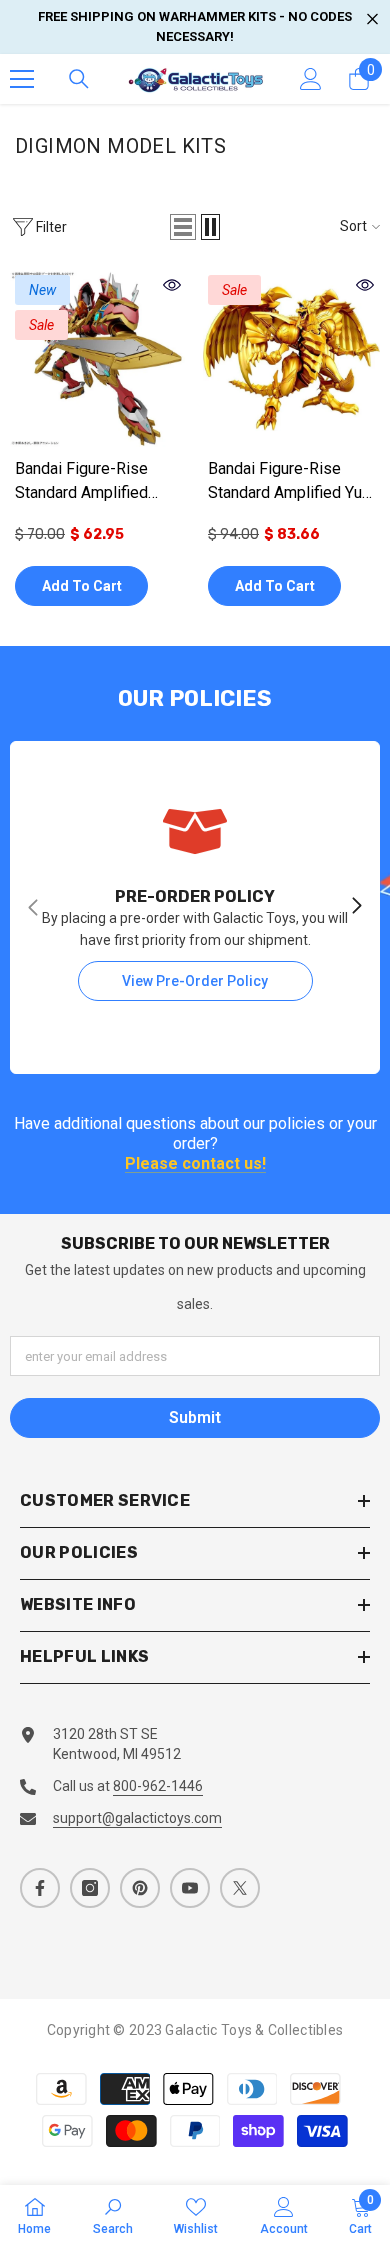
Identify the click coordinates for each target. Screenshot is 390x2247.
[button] (183, 227)
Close (372, 19)
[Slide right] (356, 907)
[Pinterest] (140, 1888)
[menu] (22, 79)
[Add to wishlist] (170, 585)
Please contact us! (195, 1164)
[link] (113, 2215)
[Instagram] (90, 1888)
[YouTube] (190, 1888)
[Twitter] (240, 1888)
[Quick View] (172, 285)
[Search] (79, 79)
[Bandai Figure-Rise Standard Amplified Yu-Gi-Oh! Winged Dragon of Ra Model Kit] (291, 358)
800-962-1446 (158, 1786)
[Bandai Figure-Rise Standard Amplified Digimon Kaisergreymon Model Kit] (98, 358)
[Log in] (311, 79)
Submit (195, 1417)
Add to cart (82, 586)
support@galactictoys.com (137, 1818)
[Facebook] (40, 1888)
